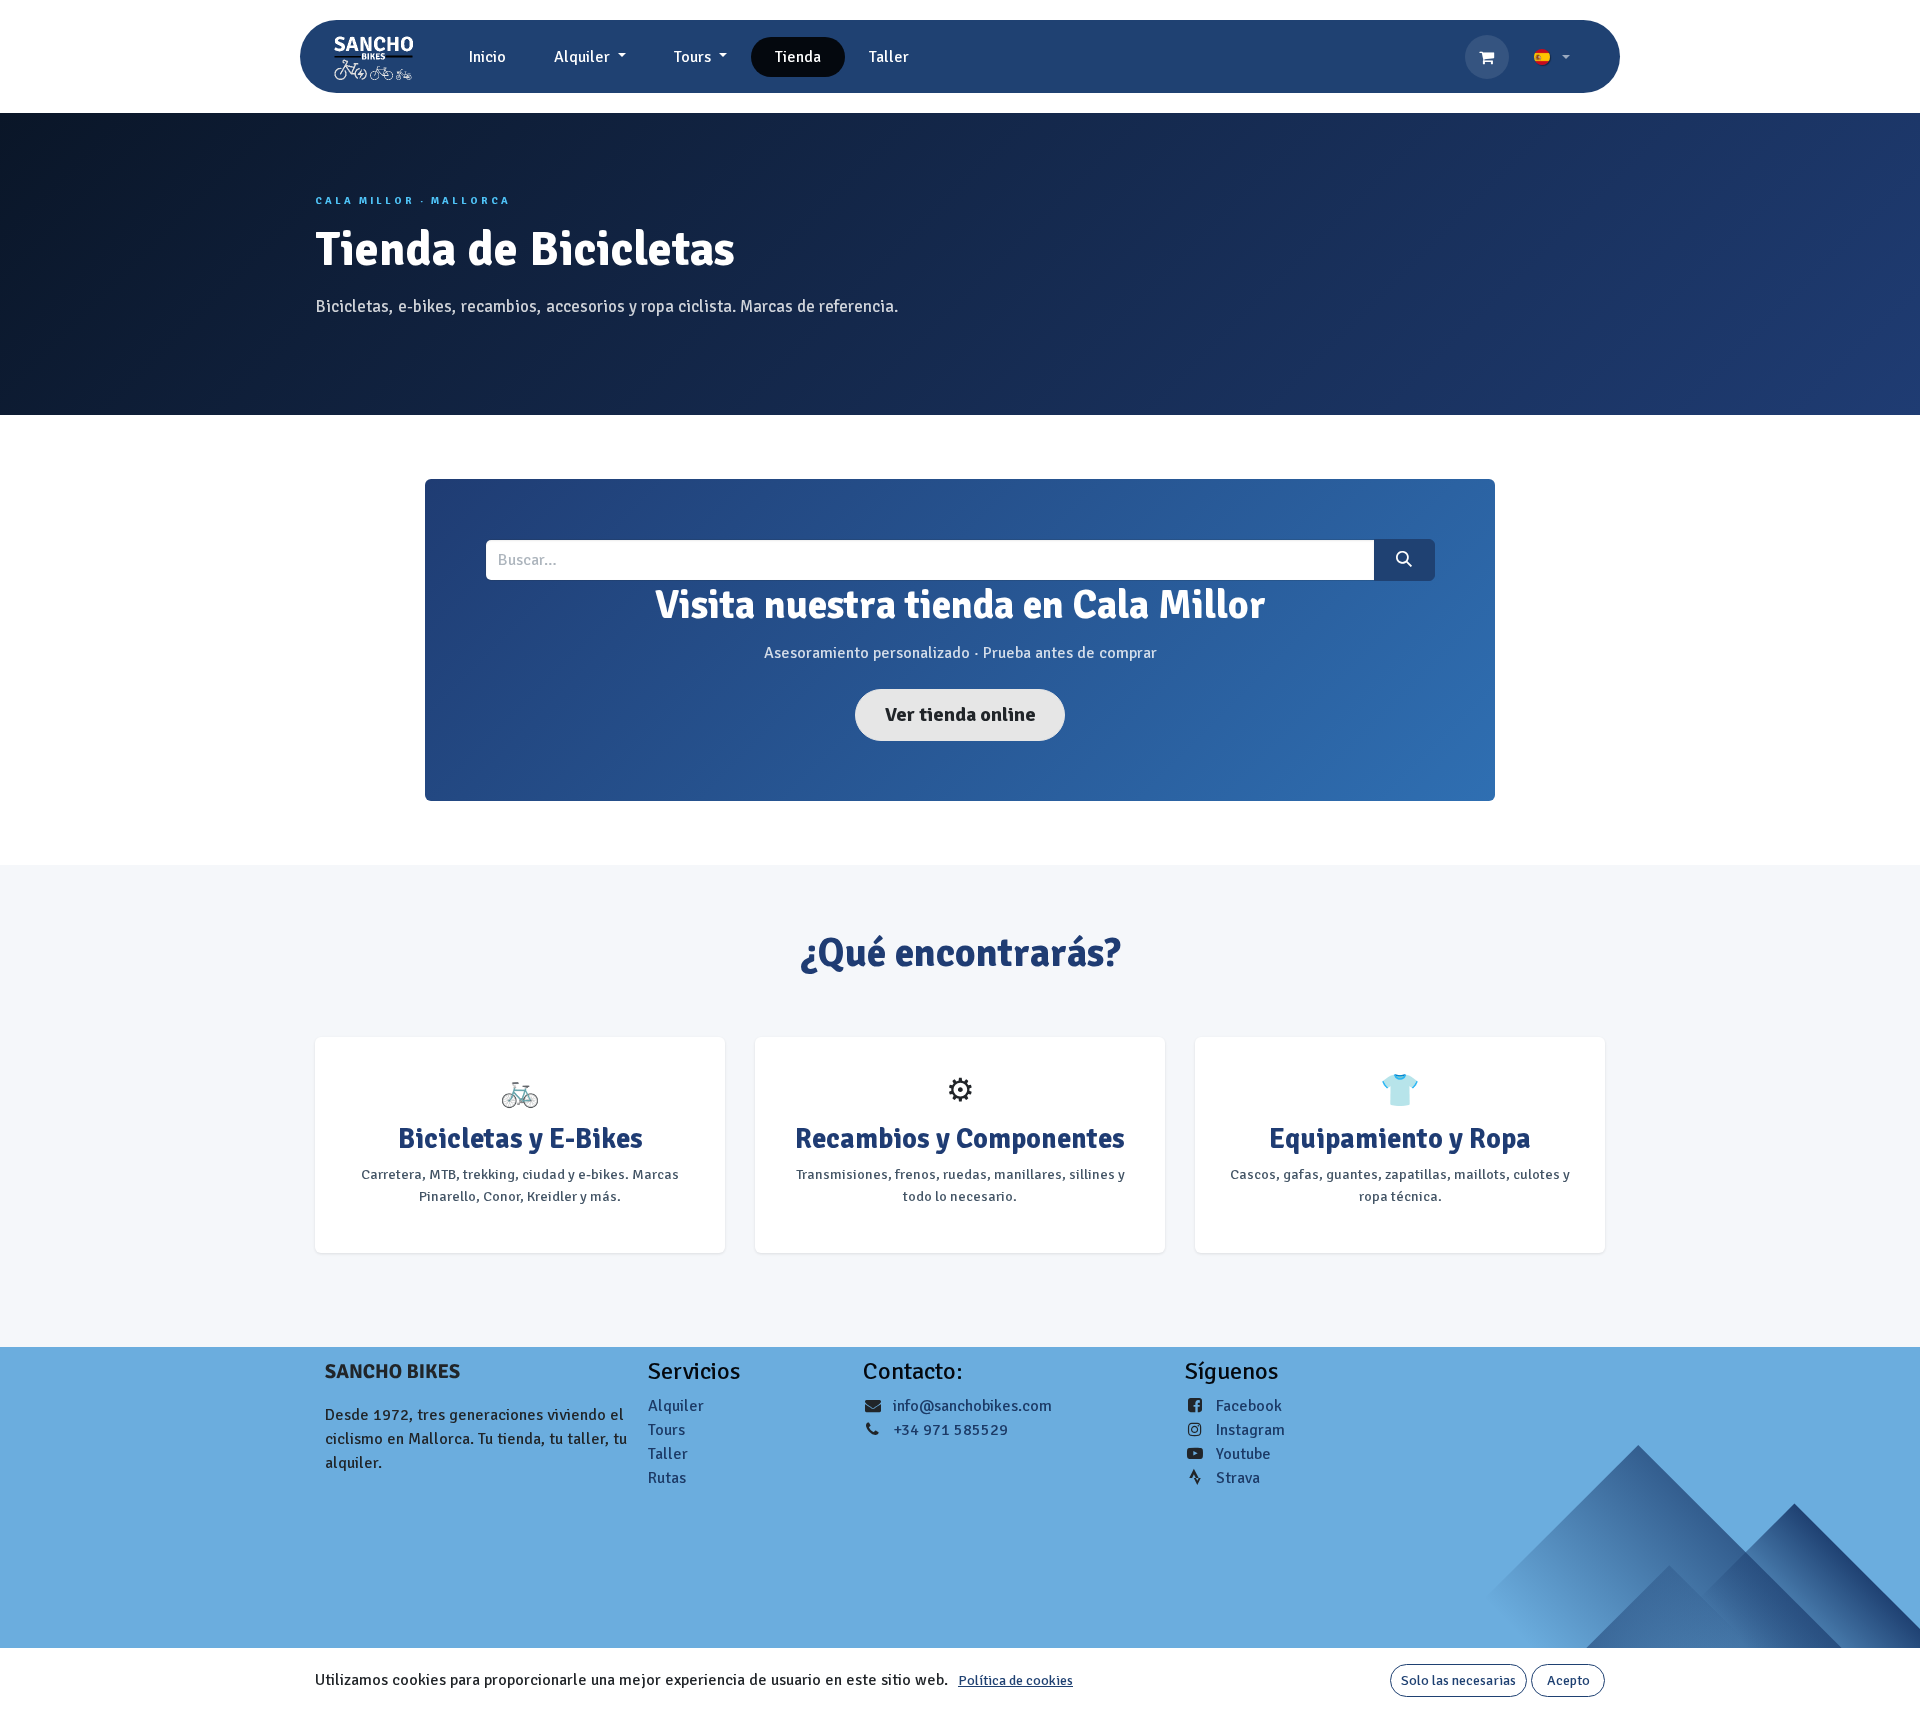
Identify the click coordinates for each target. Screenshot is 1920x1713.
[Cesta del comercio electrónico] (1487, 57)
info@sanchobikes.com (972, 1406)
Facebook (1249, 1406)
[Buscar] (1404, 560)
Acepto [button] (1568, 1680)
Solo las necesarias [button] (1458, 1680)
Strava (1238, 1478)
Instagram (1250, 1430)
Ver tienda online (960, 714)
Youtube (1243, 1454)
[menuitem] (487, 57)
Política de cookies (1015, 1680)
